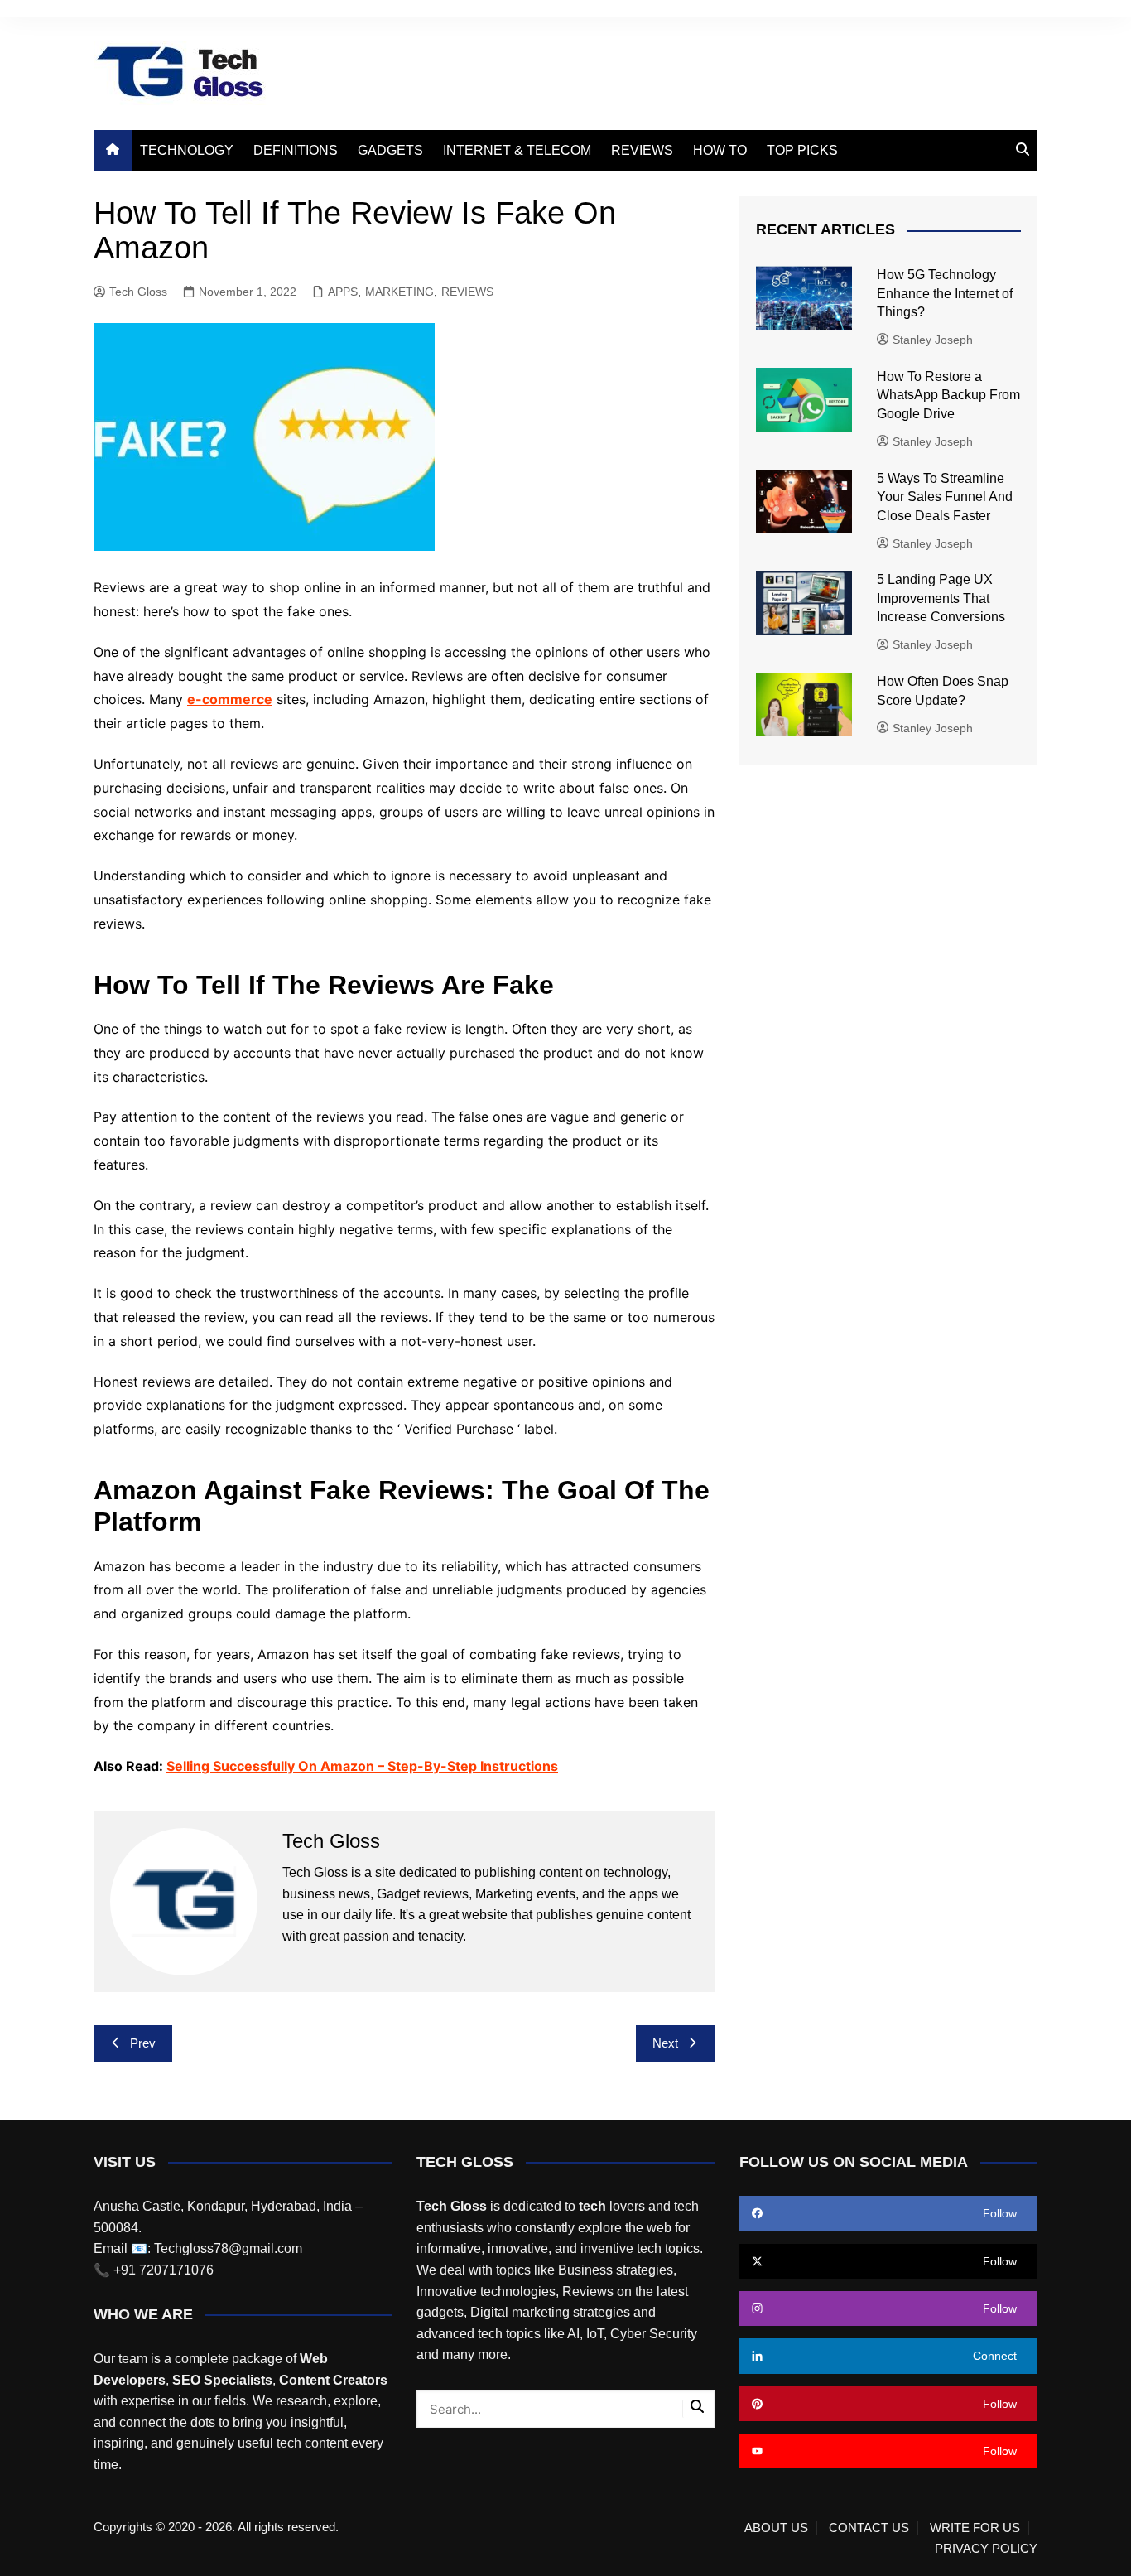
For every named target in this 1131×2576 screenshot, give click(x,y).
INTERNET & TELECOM (517, 150)
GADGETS (390, 150)
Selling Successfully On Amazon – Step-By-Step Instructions (362, 1766)
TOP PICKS (802, 150)
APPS (343, 292)
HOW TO (720, 150)
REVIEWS (642, 150)
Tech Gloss (138, 292)
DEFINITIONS (296, 150)
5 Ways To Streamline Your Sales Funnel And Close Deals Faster (945, 497)
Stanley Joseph (933, 340)
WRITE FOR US (975, 2528)
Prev (143, 2043)
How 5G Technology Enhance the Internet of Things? (945, 293)
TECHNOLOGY (187, 150)
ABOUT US (776, 2528)
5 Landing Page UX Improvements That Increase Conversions (943, 598)
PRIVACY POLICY (986, 2549)
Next (665, 2043)
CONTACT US (869, 2528)
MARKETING (399, 292)
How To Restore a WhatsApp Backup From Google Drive (948, 395)
